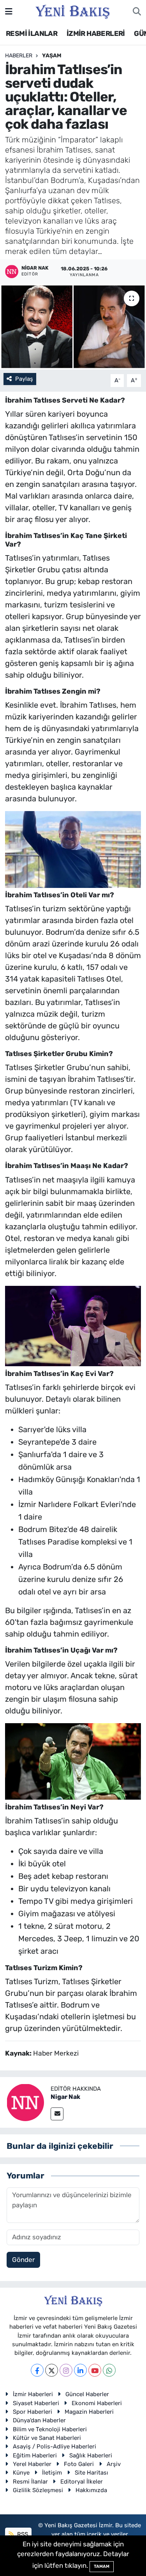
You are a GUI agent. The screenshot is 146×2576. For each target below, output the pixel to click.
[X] (52, 2370)
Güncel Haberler (87, 2394)
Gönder (23, 2260)
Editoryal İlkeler (82, 2482)
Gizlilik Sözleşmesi (38, 2490)
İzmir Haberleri (33, 2394)
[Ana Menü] (9, 11)
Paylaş (24, 379)
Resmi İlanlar (30, 2482)
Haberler (19, 56)
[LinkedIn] (80, 2370)
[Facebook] (37, 2370)
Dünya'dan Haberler (39, 2420)
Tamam (102, 2566)
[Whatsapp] (109, 2370)
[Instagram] (66, 2370)
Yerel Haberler (32, 2464)
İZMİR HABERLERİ (96, 34)
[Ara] (137, 12)
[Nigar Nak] (25, 2102)
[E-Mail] (57, 2114)
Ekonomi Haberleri (97, 2403)
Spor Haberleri (33, 2412)
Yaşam (52, 56)
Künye (21, 2473)
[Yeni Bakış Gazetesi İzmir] (73, 11)
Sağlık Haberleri (91, 2455)
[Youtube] (95, 2370)
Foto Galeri (79, 2464)
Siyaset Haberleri (36, 2403)
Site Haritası (91, 2473)
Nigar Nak (65, 2097)
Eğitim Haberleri (35, 2455)
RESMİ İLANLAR (32, 34)
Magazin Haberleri (89, 2412)
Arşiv (114, 2464)
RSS (22, 2534)
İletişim (52, 2473)
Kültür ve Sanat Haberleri (47, 2438)
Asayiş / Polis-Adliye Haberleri (55, 2446)
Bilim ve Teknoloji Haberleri (50, 2429)
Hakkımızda (91, 2490)
